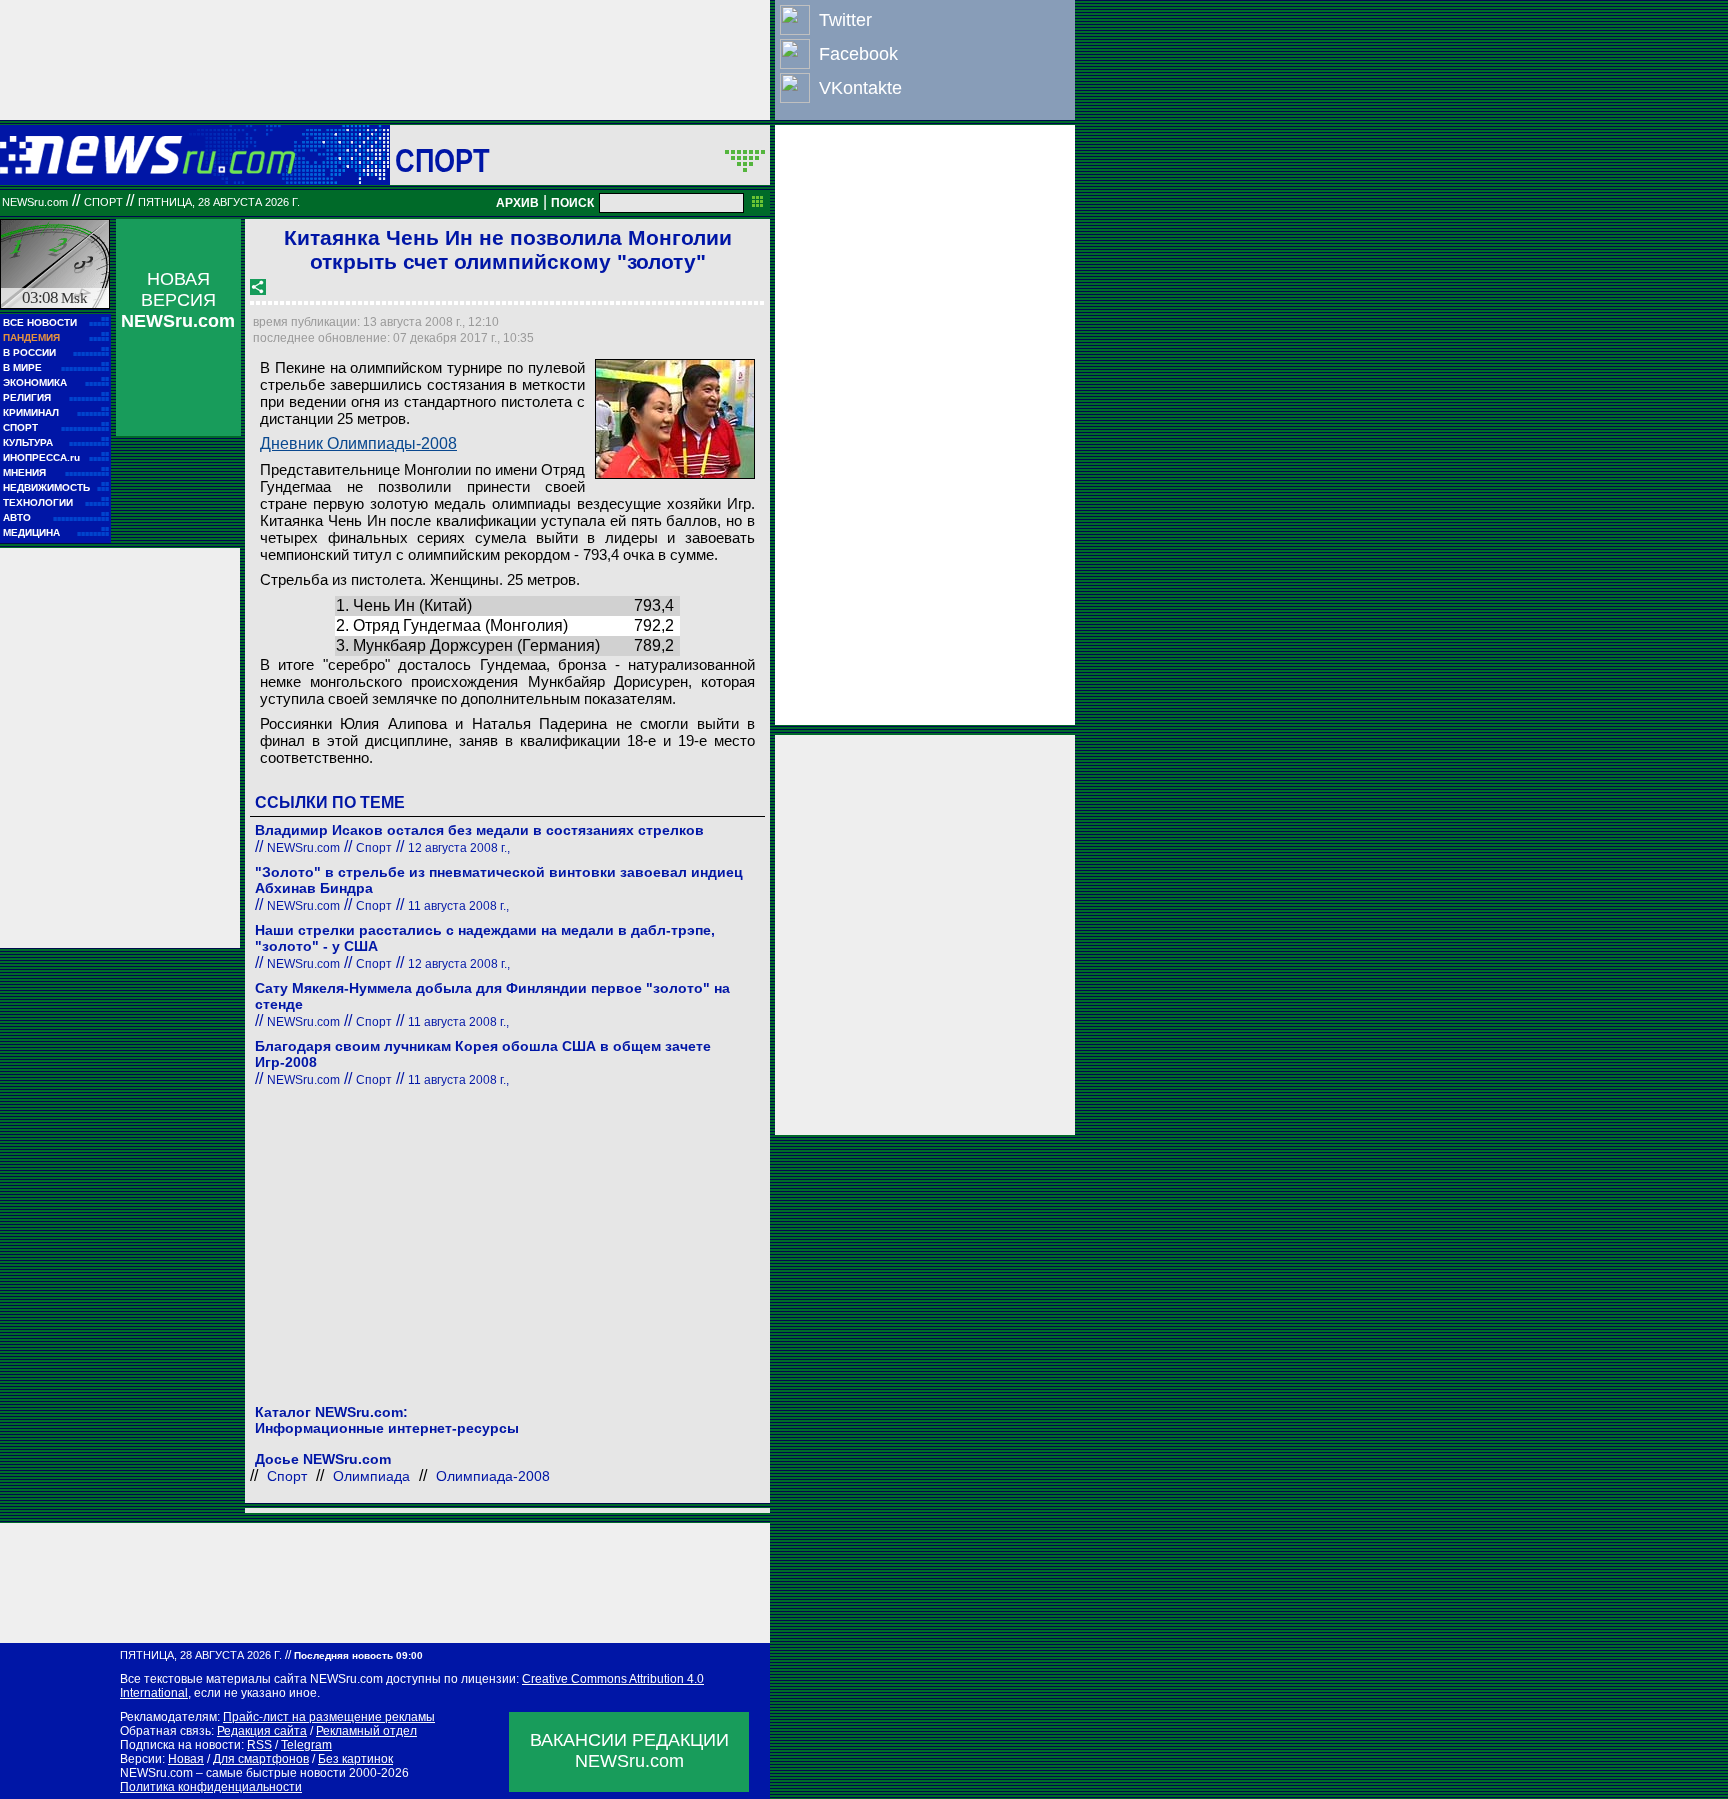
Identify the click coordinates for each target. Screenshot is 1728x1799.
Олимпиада (371, 1476)
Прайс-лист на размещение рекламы (329, 1717)
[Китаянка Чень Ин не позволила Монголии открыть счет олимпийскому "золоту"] (675, 419)
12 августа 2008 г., (459, 848)
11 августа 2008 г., (458, 906)
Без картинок (355, 1759)
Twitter (845, 20)
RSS (259, 1745)
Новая (186, 1759)
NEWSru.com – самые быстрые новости (233, 1773)
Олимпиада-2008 (493, 1476)
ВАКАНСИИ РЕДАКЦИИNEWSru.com (629, 1750)
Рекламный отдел (366, 1731)
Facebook (858, 54)
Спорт (442, 160)
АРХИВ (517, 203)
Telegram (306, 1745)
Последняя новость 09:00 (358, 1655)
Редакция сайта (262, 1731)
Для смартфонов (261, 1759)
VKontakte (860, 88)
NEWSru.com (35, 202)
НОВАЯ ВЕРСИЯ (178, 300)
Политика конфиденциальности (211, 1787)
